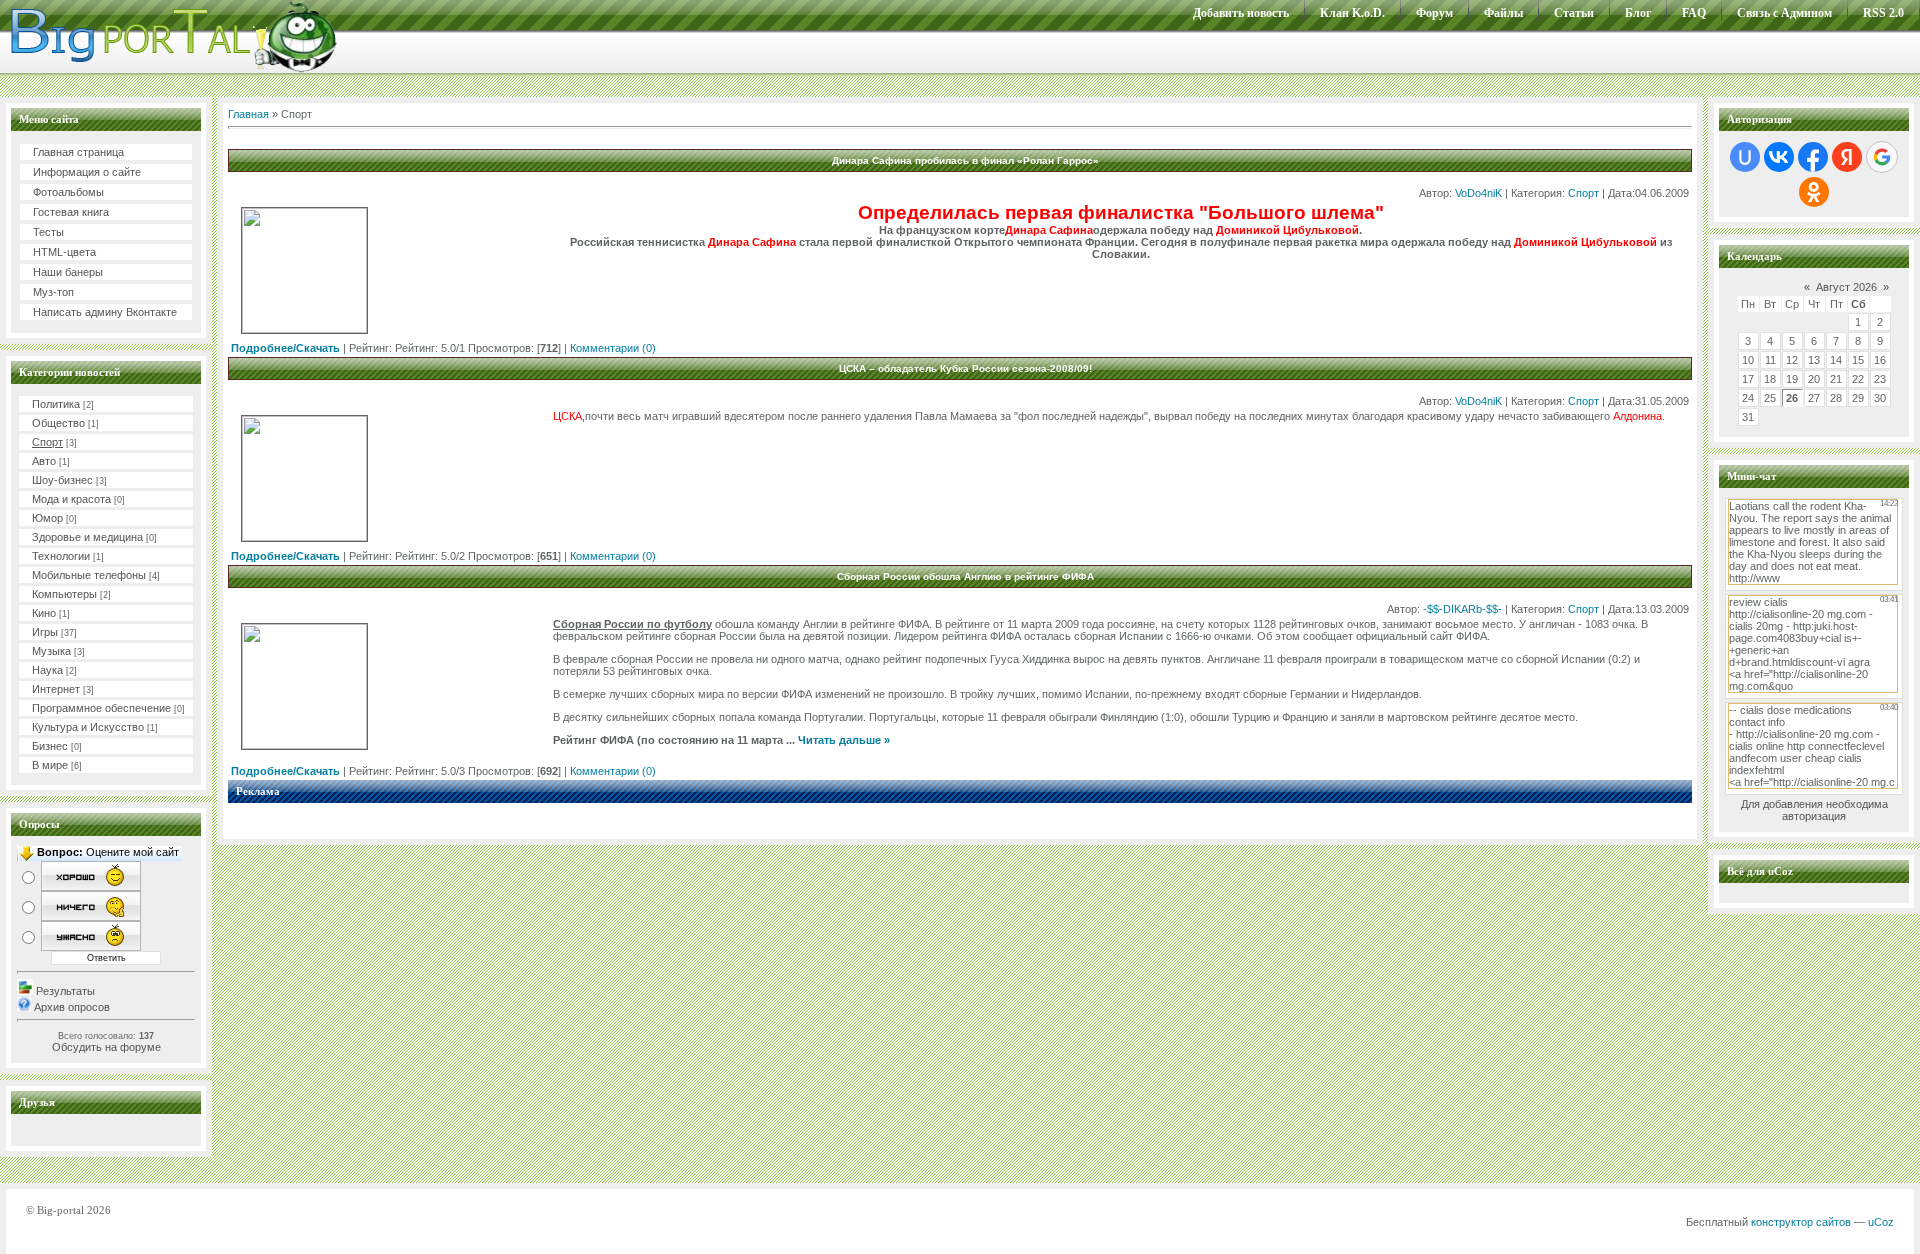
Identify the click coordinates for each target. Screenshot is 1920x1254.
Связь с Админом (1784, 13)
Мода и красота (71, 499)
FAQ (1694, 13)
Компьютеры (64, 594)
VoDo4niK (1478, 193)
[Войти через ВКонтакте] (1779, 157)
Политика (56, 404)
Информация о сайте (87, 172)
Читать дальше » (844, 740)
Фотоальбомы (68, 192)
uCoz (1881, 1222)
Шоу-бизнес (62, 480)
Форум (1434, 13)
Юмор (47, 518)
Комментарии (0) (613, 348)
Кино (44, 613)
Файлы (1503, 13)
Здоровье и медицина (87, 537)
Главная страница (78, 152)
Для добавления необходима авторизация (1814, 810)
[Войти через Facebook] (1813, 157)
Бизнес (50, 746)
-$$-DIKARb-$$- (1462, 609)
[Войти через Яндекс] (1847, 157)
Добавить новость (1241, 13)
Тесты (48, 232)
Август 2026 (1846, 287)
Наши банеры (68, 272)
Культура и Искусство (88, 727)
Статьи (1574, 13)
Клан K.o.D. (1352, 13)
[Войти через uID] (1745, 157)
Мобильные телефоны (89, 575)
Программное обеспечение (101, 708)
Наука (47, 670)
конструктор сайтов (1801, 1222)
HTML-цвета (64, 252)
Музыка (51, 651)
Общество (58, 423)
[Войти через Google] (1882, 157)
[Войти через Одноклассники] (1814, 192)
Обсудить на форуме (106, 1047)
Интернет (56, 689)
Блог (1638, 13)
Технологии (61, 556)
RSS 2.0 (1883, 13)
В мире (50, 765)
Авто (44, 461)
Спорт (47, 442)
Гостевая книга (71, 212)
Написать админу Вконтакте (105, 312)
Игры (45, 632)
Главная (248, 114)
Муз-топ (53, 292)
